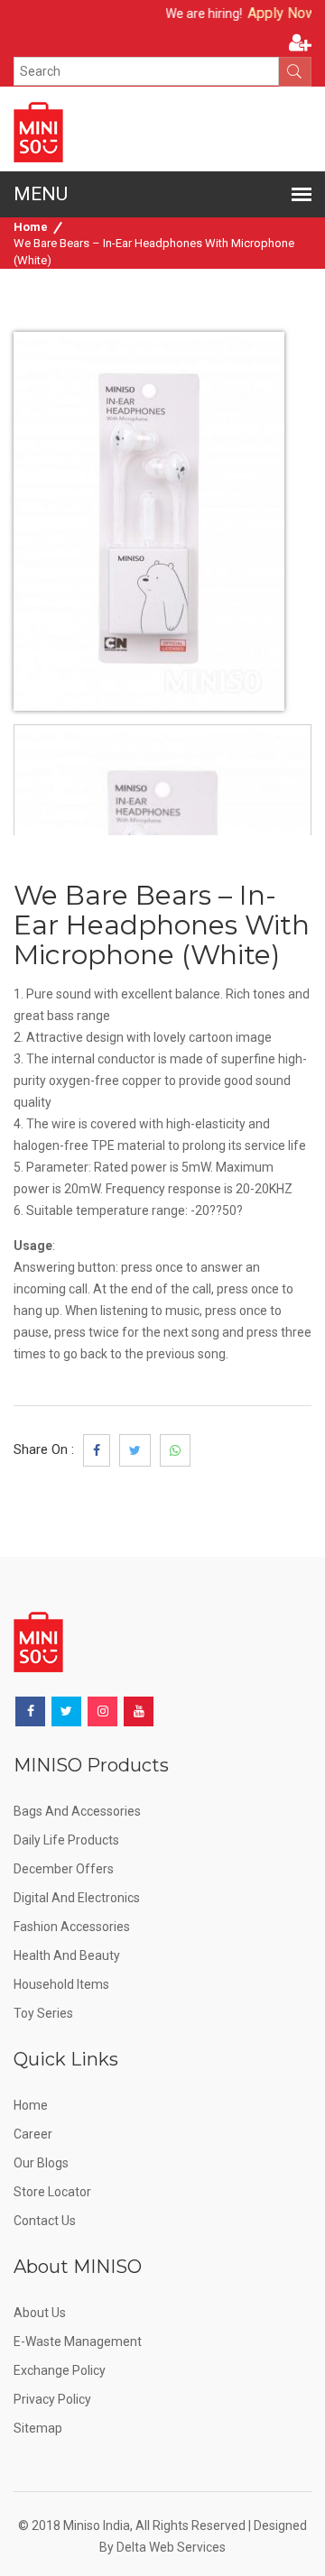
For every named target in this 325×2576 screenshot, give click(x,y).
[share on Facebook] (97, 1450)
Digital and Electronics (77, 1898)
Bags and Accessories (77, 1811)
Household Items (61, 1984)
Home (31, 227)
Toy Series (43, 2013)
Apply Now (271, 13)
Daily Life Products (66, 1840)
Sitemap (38, 2428)
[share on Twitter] (135, 1450)
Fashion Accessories (72, 1927)
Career (33, 2134)
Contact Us (45, 2221)
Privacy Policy (52, 2399)
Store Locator (52, 2192)
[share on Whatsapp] (175, 1450)
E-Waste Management (78, 2341)
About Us (40, 2313)
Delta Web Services (171, 2547)
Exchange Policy (60, 2370)
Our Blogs (41, 2163)
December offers (64, 1869)
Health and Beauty (67, 1955)
